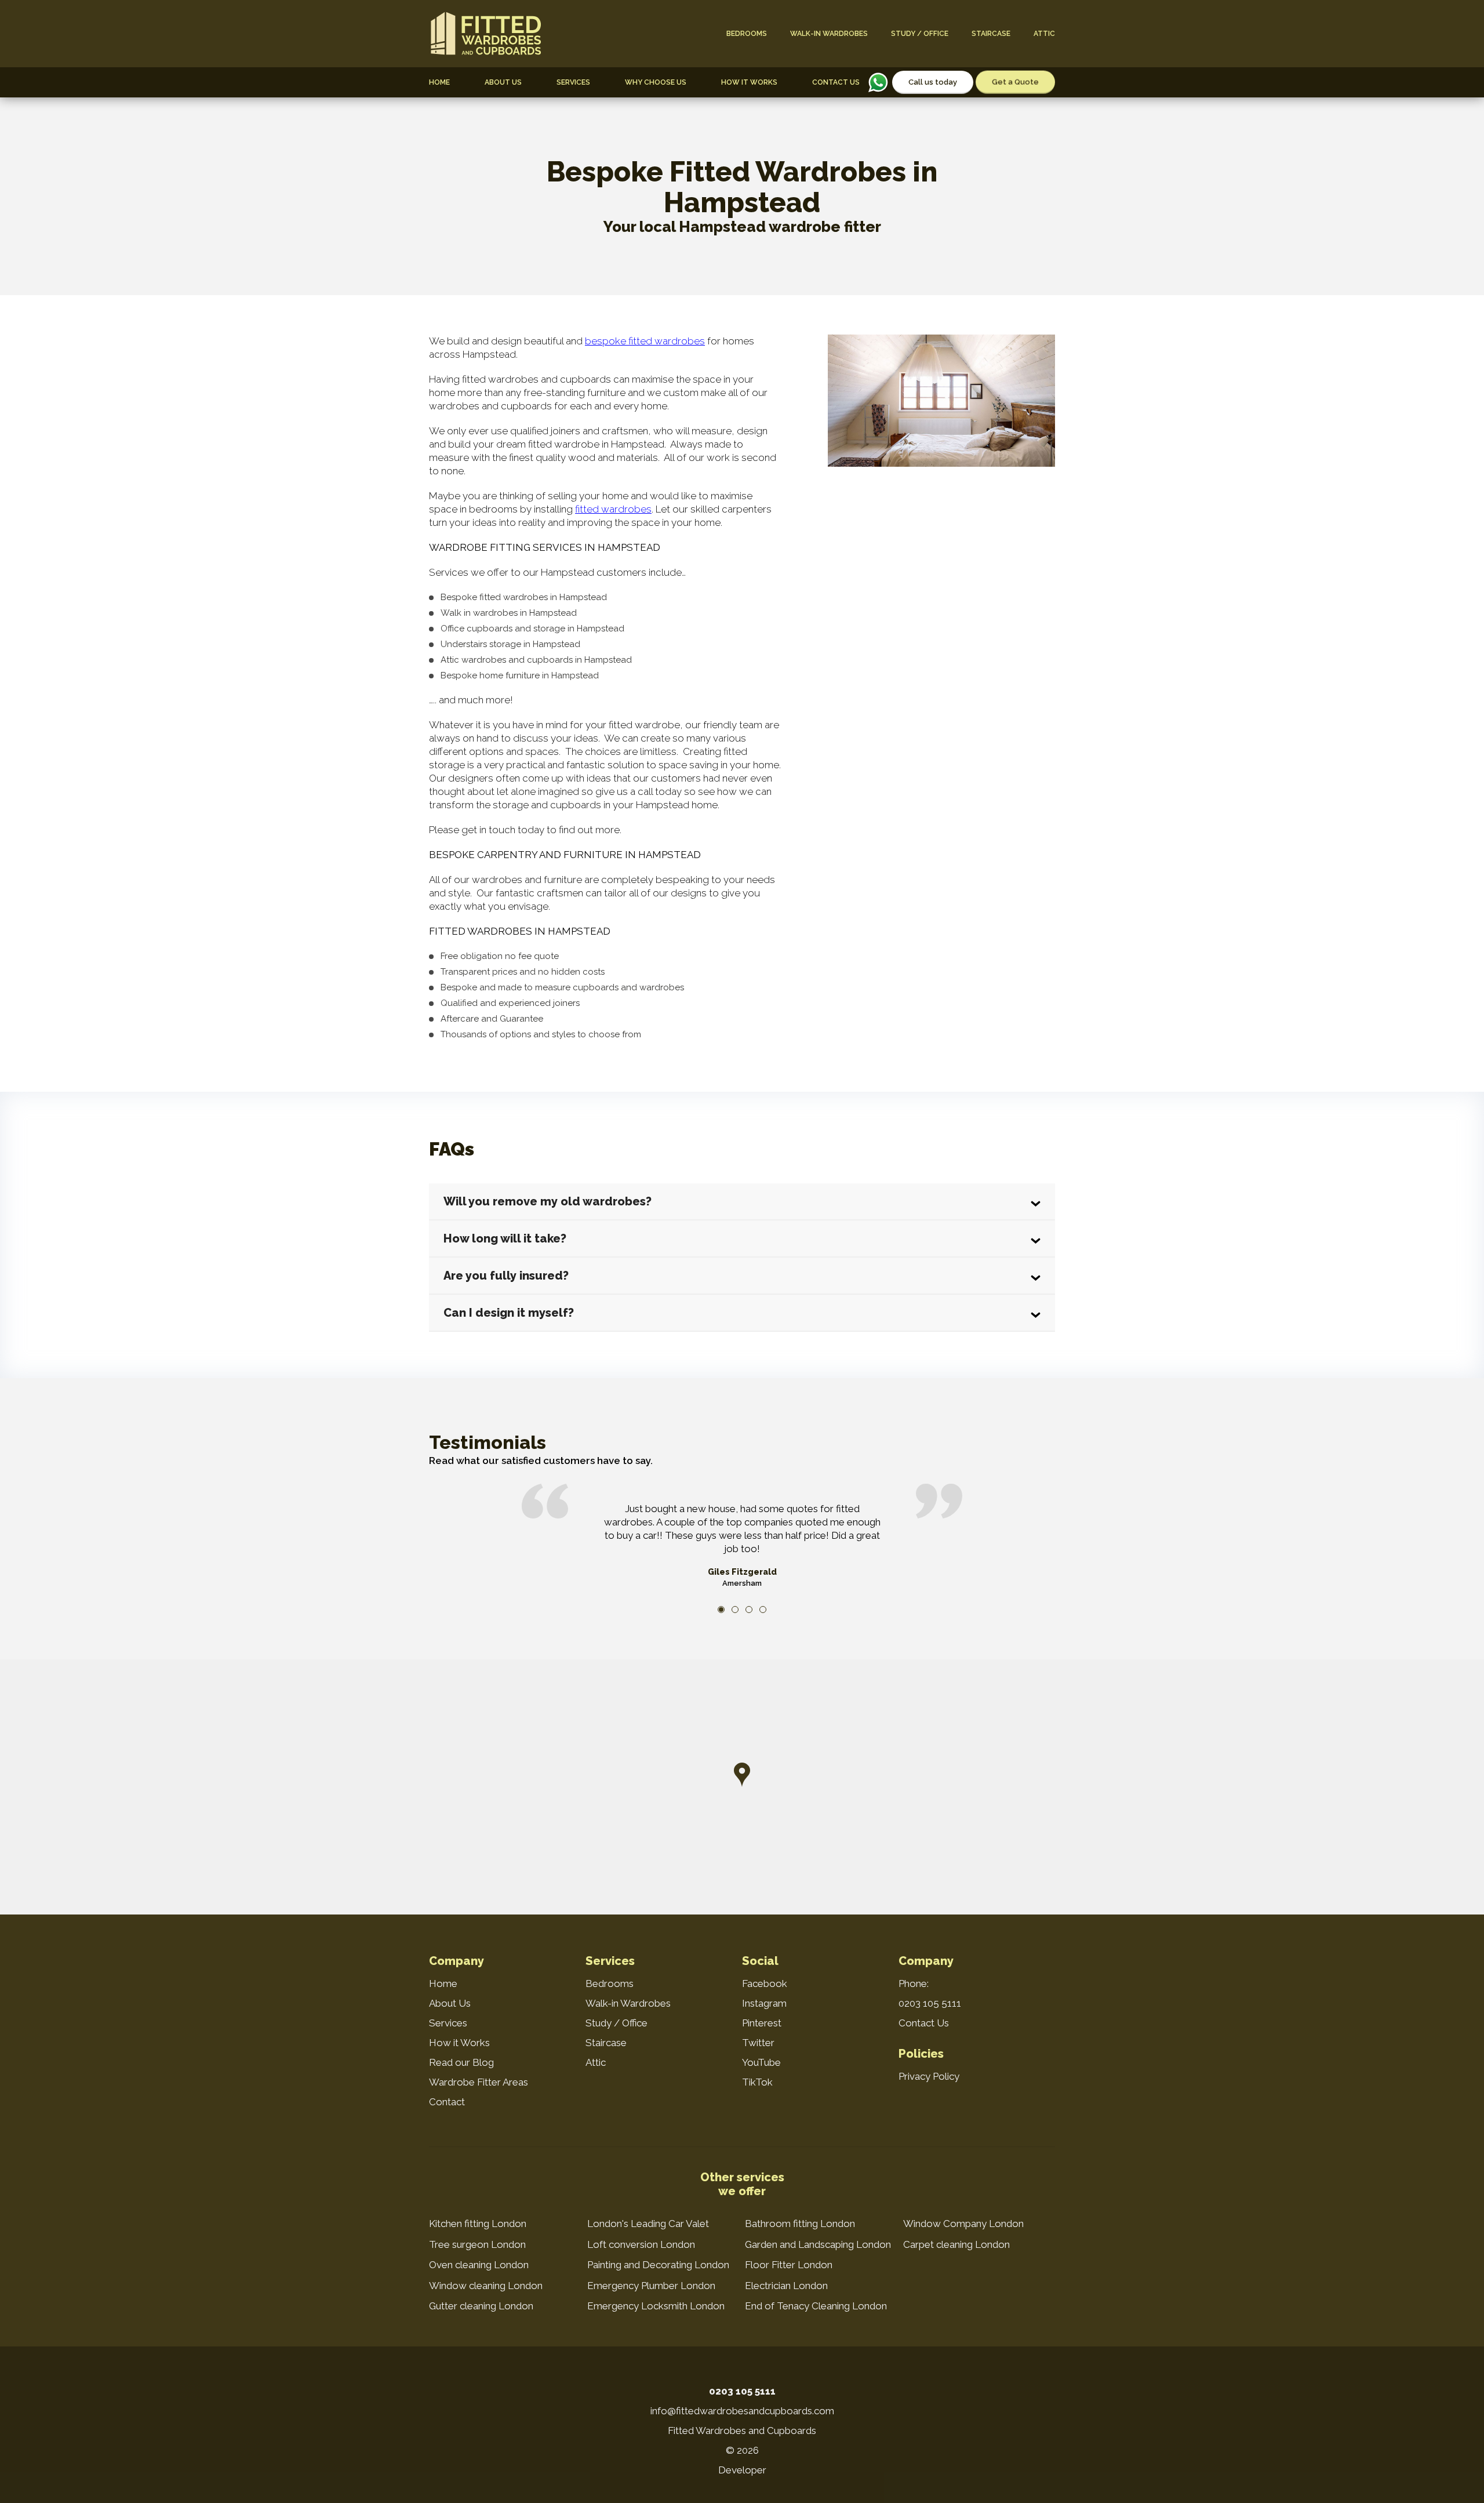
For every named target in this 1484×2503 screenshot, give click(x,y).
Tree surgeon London (477, 2244)
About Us (503, 82)
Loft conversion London (641, 2244)
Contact (447, 2102)
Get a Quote (1015, 82)
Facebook (765, 1983)
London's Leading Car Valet (648, 2224)
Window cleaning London (486, 2286)
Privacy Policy (929, 2076)
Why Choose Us (656, 82)
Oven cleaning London (479, 2265)
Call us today (933, 82)
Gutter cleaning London (481, 2306)
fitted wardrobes (613, 509)
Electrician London (786, 2286)
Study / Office (920, 34)
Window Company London (963, 2224)
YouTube (761, 2062)
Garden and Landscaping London (818, 2244)
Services (573, 82)
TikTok (757, 2082)
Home (439, 82)
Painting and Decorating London (658, 2265)
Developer (742, 2470)
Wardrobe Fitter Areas (479, 2082)
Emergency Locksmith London (656, 2306)
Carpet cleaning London (956, 2244)
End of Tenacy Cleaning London (816, 2306)
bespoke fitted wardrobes (645, 341)
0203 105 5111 (930, 2003)
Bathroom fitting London (800, 2224)
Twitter (758, 2043)
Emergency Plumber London (651, 2286)
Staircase (991, 34)
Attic (1044, 34)
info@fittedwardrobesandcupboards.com (742, 2411)
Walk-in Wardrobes (829, 34)
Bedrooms (747, 34)
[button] (742, 1775)
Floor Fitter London (789, 2265)
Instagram (764, 2003)
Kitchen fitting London (478, 2224)
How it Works (749, 82)
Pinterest (762, 2023)
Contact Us (836, 82)
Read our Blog (461, 2062)
